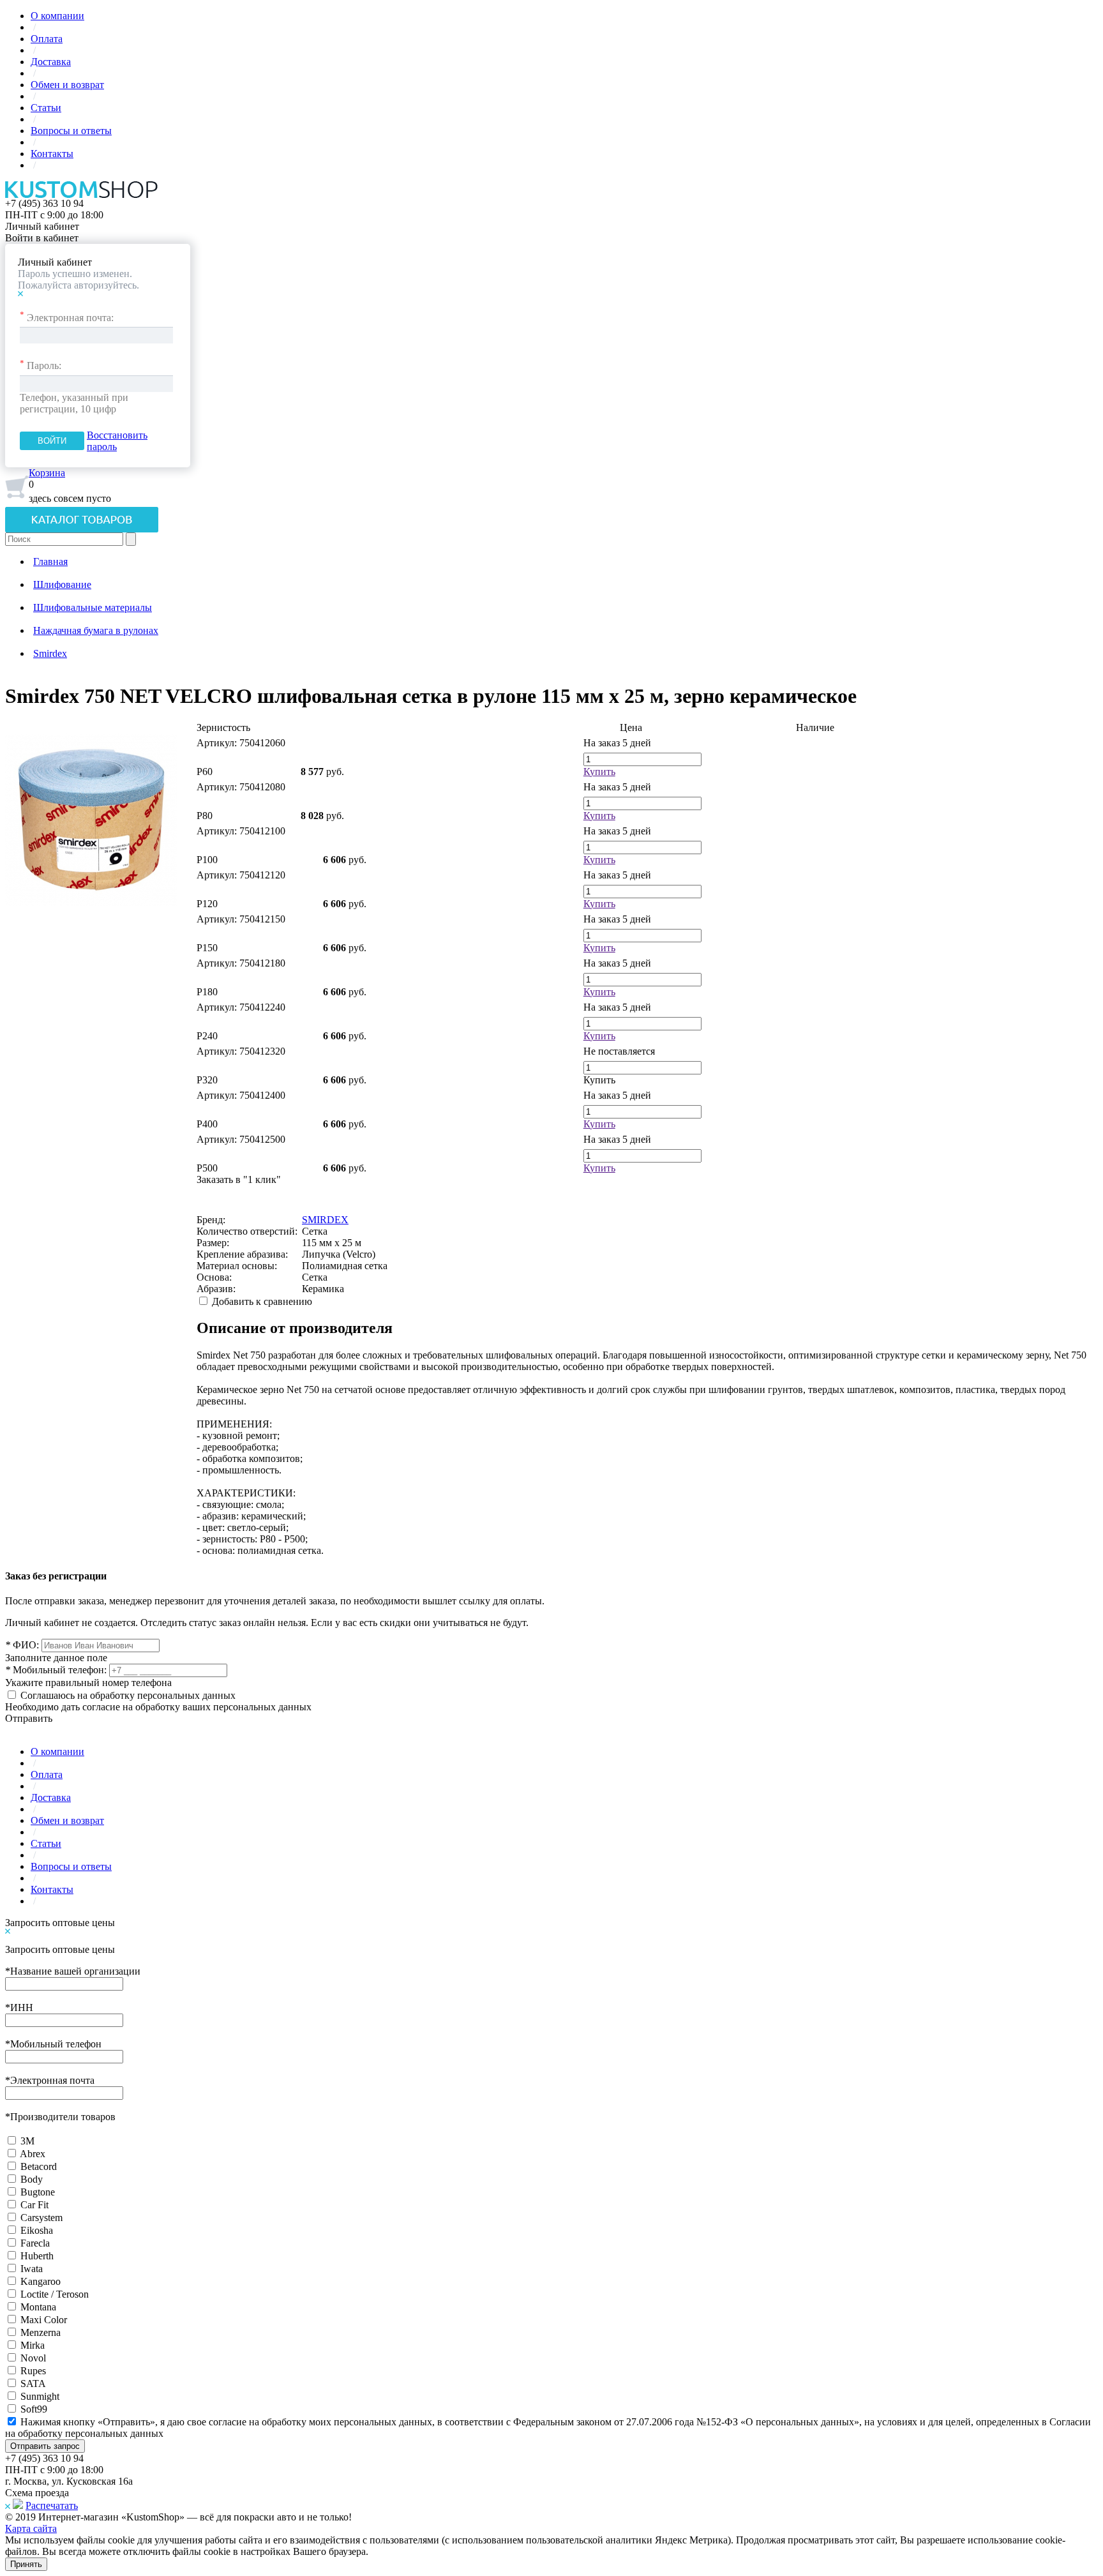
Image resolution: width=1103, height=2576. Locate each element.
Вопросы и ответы (71, 131)
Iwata (32, 2269)
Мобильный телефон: (56, 1670)
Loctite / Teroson (55, 2294)
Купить (599, 772)
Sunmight (40, 2396)
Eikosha (37, 2230)
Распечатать (52, 2505)
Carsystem (41, 2218)
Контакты (52, 154)
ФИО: (22, 1645)
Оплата (47, 39)
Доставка (51, 62)
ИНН (19, 2007)
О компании (57, 16)
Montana (38, 2307)
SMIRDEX (325, 1220)
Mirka (33, 2345)
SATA (33, 2384)
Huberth (37, 2256)
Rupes (33, 2371)
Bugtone (38, 2192)
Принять (26, 2564)
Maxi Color (44, 2320)
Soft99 (34, 2409)
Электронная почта (50, 2080)
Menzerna (41, 2332)
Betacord (39, 2166)
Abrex (33, 2154)
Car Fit (34, 2205)
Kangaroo (41, 2281)
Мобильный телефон (53, 2044)
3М (27, 2141)
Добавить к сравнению (262, 1301)
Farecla (35, 2243)
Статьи (46, 108)
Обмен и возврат (67, 85)
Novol (33, 2358)
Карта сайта (31, 2528)
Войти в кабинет (42, 238)
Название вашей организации (73, 1971)
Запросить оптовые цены (60, 1923)
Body (32, 2179)
